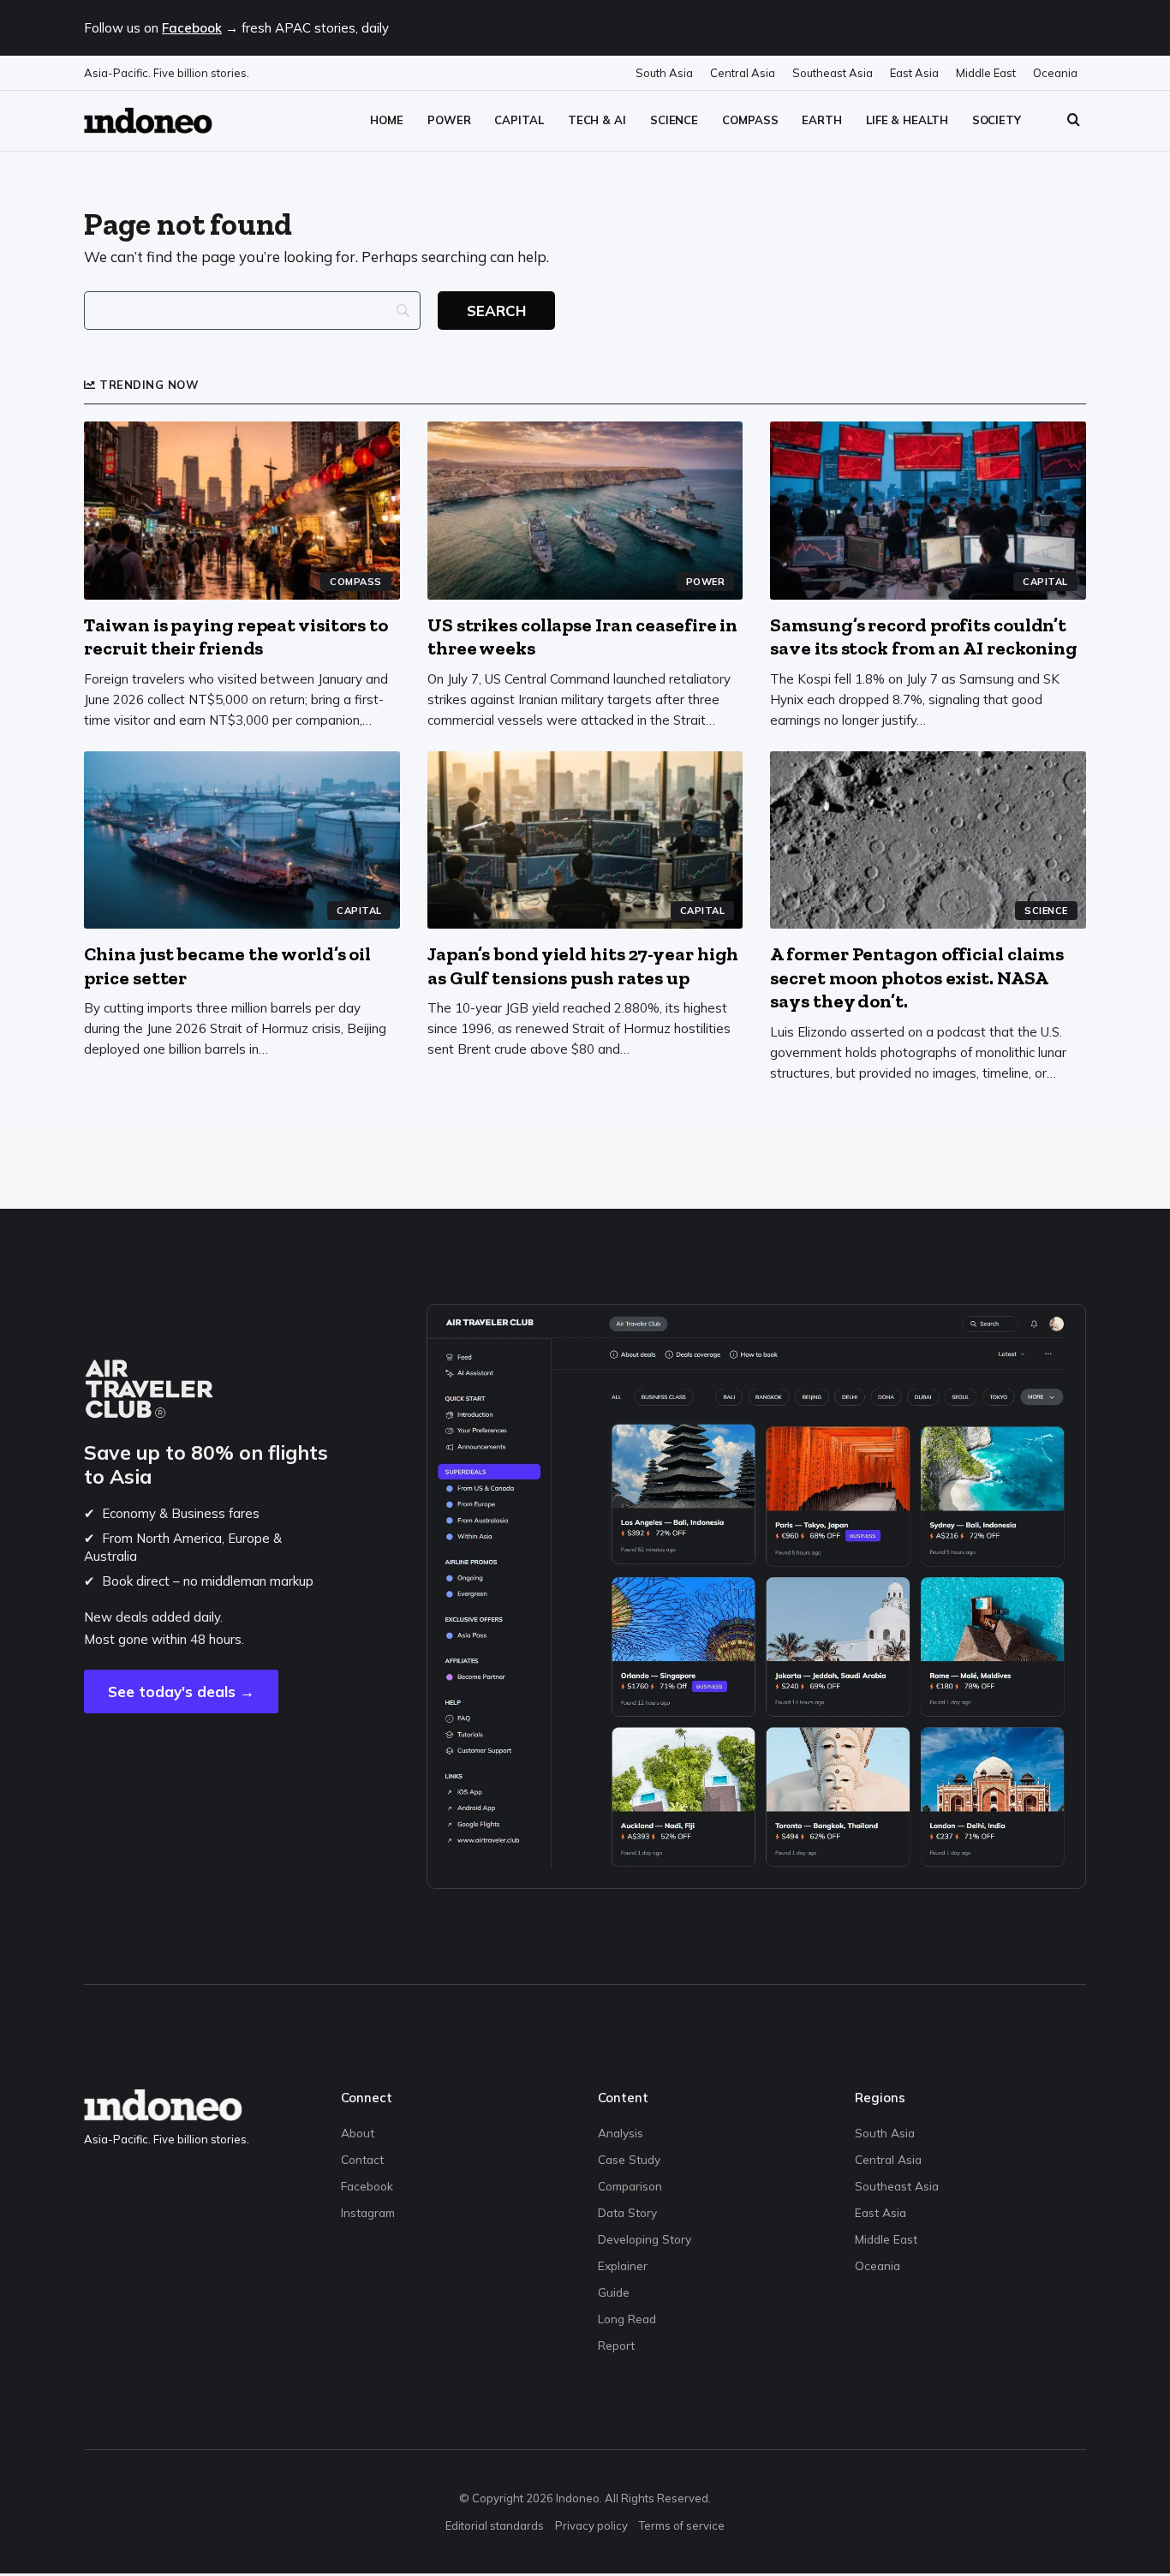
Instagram (368, 2212)
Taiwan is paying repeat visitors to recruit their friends (236, 637)
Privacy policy (591, 2525)
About (358, 2133)
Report (616, 2345)
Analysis (621, 2133)
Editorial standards (495, 2525)
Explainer (623, 2265)
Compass (750, 120)
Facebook (192, 28)
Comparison (630, 2186)
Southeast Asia (833, 73)
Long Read (627, 2319)
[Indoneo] (148, 120)
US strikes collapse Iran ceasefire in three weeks (582, 637)
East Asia (914, 73)
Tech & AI (597, 120)
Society (997, 120)
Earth (822, 120)
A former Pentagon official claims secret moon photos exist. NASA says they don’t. (917, 977)
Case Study (629, 2159)
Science (674, 120)
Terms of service (682, 2525)
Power (449, 120)
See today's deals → (181, 1691)
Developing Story (645, 2239)
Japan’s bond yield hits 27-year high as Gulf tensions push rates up (583, 966)
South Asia (664, 73)
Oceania (1055, 73)
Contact (362, 2159)
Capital (519, 120)
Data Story (627, 2212)
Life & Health (907, 120)
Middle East (986, 73)
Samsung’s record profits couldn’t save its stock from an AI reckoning (924, 637)
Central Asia (743, 73)
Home (387, 120)
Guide (614, 2292)
